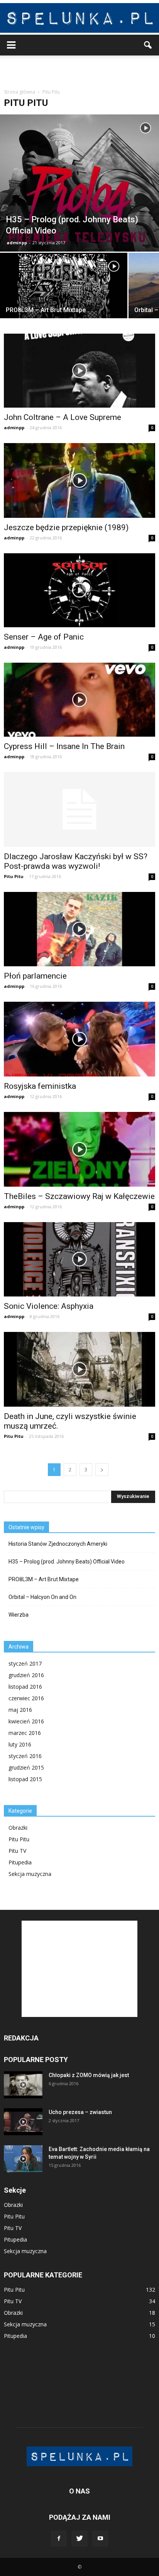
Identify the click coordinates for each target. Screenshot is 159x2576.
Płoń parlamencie (35, 976)
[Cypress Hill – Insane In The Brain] (79, 700)
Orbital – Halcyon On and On (42, 1597)
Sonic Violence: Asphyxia (49, 1306)
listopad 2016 (25, 1687)
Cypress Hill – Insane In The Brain (64, 746)
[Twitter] (79, 2539)
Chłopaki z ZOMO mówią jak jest (89, 2075)
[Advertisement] (79, 69)
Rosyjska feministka (40, 1086)
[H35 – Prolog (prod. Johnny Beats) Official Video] (79, 183)
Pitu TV (17, 1851)
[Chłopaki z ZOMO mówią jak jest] (23, 2085)
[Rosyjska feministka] (79, 1039)
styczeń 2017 (25, 1663)
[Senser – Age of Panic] (79, 590)
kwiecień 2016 (26, 1721)
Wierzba (19, 1615)
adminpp (17, 243)
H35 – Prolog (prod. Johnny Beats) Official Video (67, 1562)
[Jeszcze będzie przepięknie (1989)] (79, 480)
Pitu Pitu (14, 876)
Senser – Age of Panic (44, 637)
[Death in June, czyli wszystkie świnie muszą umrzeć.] (79, 1369)
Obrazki (18, 1828)
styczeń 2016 (25, 1756)
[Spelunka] (79, 18)
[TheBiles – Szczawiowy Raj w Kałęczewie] (79, 1149)
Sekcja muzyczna (30, 1874)
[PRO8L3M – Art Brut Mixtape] (64, 300)
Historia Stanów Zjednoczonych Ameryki (58, 1544)
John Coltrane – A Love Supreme (63, 417)
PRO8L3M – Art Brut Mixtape (44, 1579)
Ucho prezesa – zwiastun (80, 2112)
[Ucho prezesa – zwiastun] (23, 2122)
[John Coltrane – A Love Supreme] (79, 371)
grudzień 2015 (26, 1767)
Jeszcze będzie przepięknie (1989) (66, 527)
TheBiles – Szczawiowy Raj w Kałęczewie (79, 1196)
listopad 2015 (25, 1779)
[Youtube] (100, 2539)
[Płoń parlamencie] (79, 929)
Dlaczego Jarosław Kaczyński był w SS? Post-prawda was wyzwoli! (76, 861)
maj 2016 (20, 1710)
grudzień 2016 (26, 1675)
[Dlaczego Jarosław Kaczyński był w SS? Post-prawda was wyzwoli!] (79, 809)
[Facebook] (59, 2539)
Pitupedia (20, 1862)
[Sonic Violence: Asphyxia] (79, 1259)
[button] (148, 45)
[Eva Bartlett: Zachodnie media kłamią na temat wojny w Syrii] (23, 2159)
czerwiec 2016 (26, 1698)
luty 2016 (20, 1744)
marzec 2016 (25, 1733)
